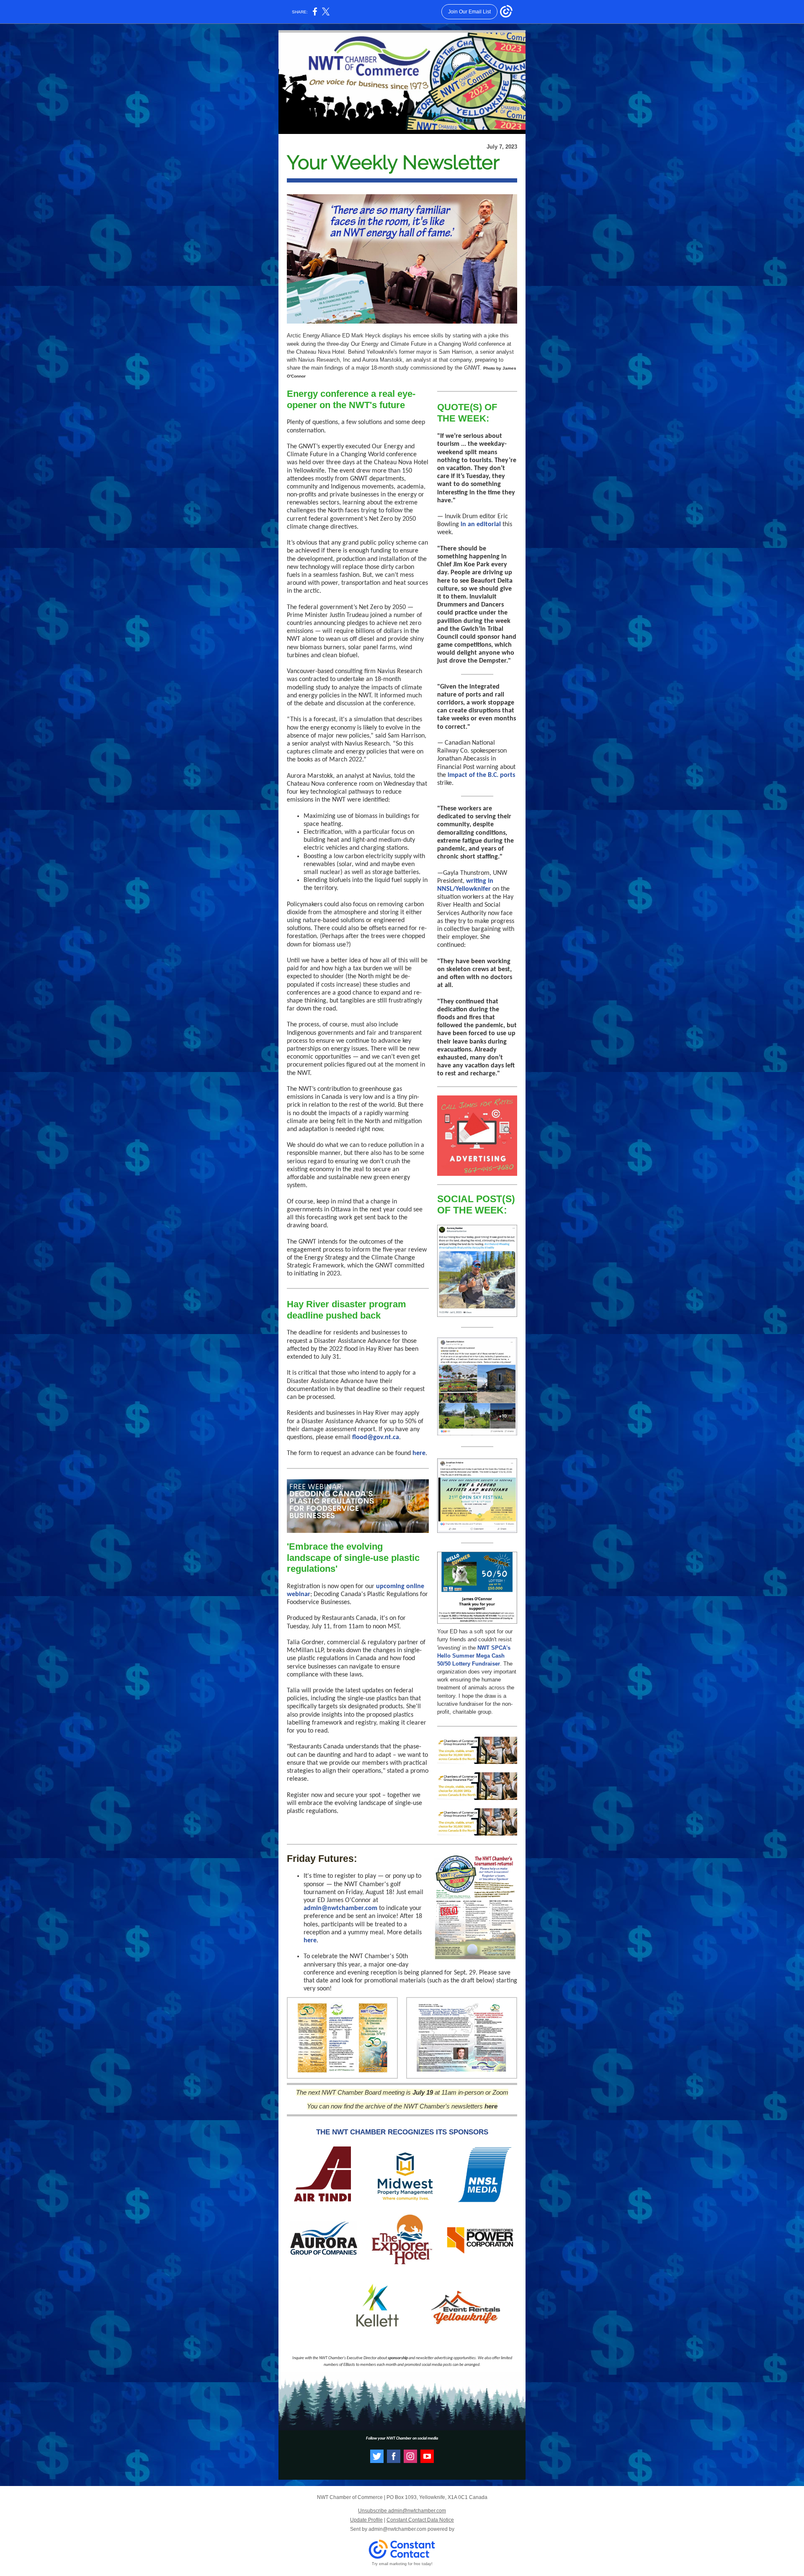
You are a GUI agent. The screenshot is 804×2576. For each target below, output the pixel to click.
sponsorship (398, 2358)
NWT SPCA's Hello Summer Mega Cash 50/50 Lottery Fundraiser (474, 1656)
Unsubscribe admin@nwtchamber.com (402, 2511)
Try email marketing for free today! (402, 2564)
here (419, 1453)
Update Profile (366, 2520)
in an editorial (481, 524)
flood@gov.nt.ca (376, 1437)
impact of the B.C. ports (481, 775)
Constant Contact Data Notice (420, 2520)
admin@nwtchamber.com (340, 1908)
